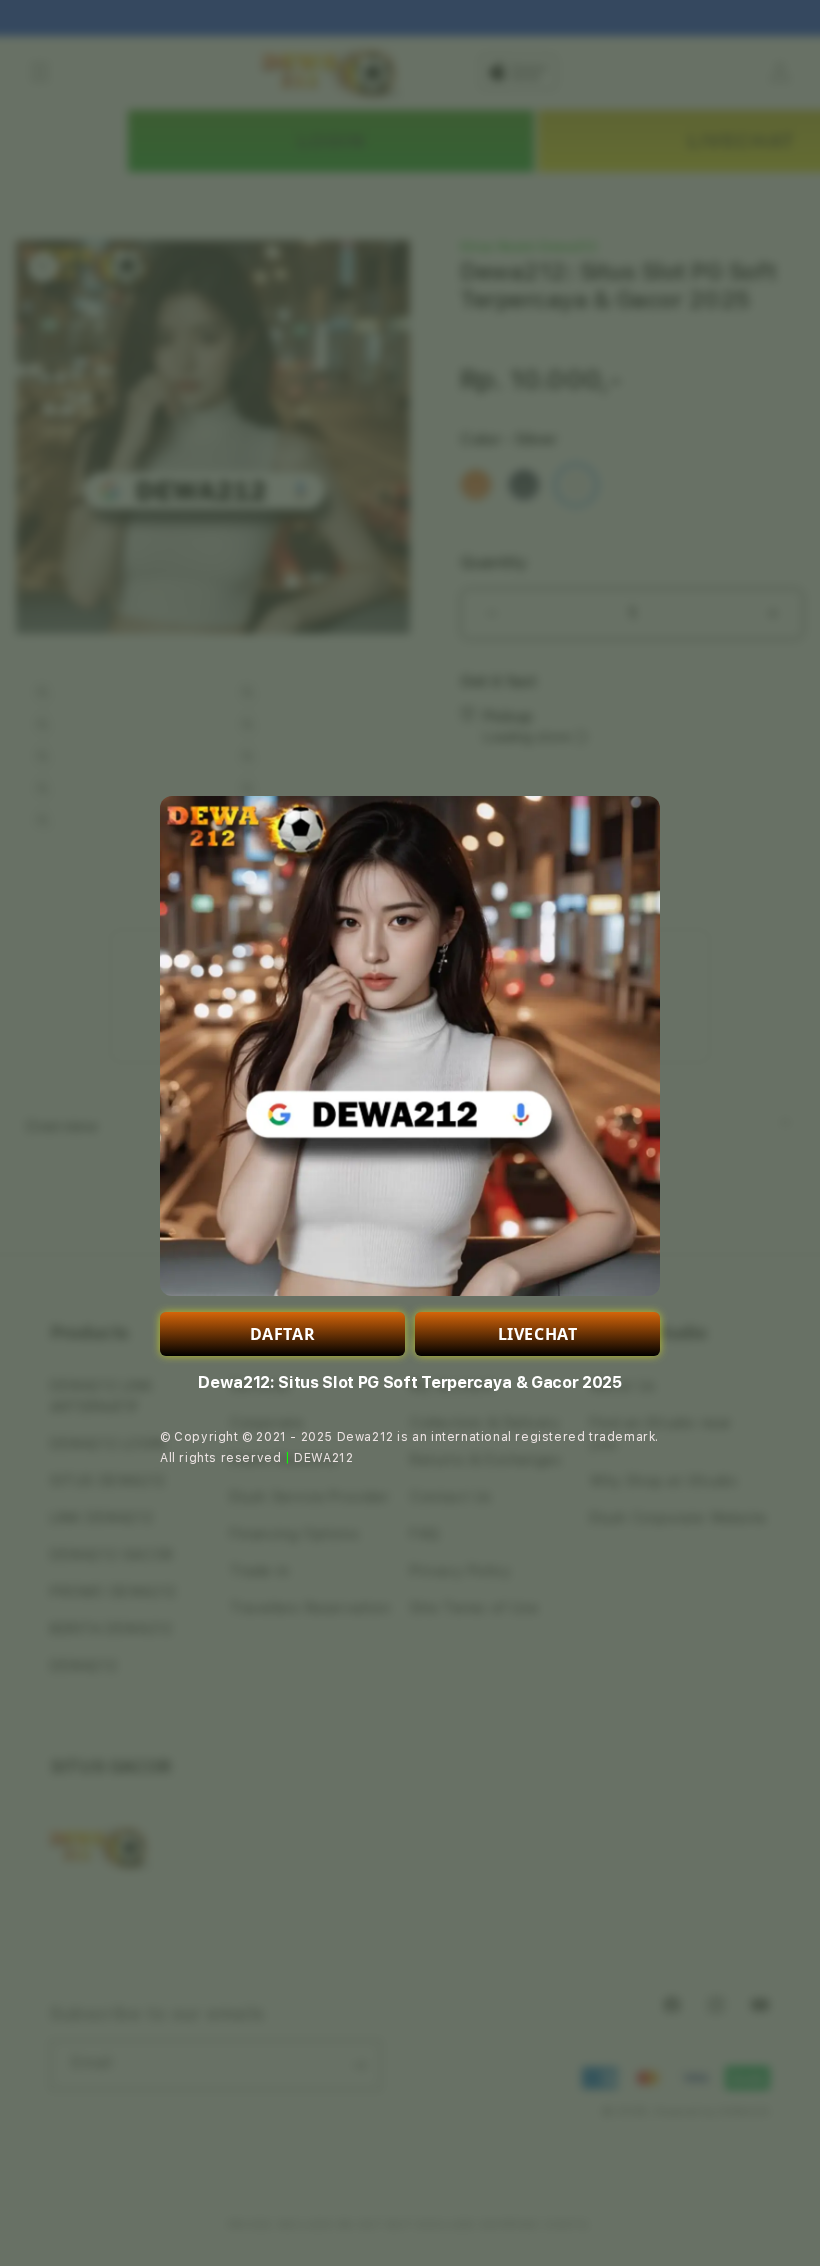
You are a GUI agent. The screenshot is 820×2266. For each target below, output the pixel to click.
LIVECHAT (538, 1334)
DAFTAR (283, 1334)
